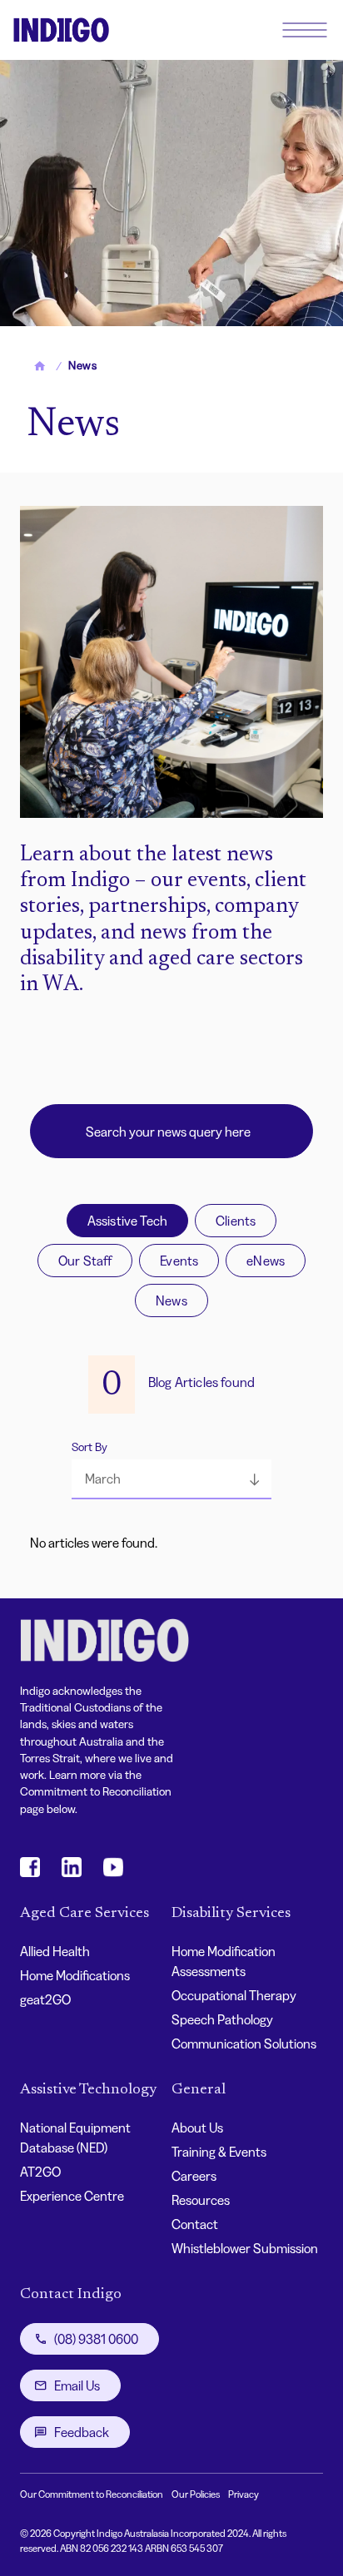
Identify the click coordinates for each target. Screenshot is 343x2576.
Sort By (89, 1447)
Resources (201, 2200)
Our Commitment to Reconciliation (92, 2494)
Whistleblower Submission (245, 2248)
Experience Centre (72, 2196)
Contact (195, 2224)
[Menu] (305, 30)
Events (179, 1261)
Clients (236, 1221)
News (171, 1300)
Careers (194, 2176)
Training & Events (219, 2152)
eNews (266, 1261)
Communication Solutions (244, 2043)
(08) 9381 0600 (96, 2339)
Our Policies (196, 2494)
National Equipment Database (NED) (75, 2138)
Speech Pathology (222, 2019)
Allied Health (55, 1951)
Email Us (77, 2385)
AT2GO (40, 2172)
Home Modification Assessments (224, 1961)
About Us (197, 2128)
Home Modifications (75, 1975)
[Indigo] (61, 30)
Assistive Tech (127, 1221)
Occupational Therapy (234, 1995)
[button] (171, 1479)
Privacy (244, 2494)
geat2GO (45, 1999)
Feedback (82, 2432)
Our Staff (85, 1261)
